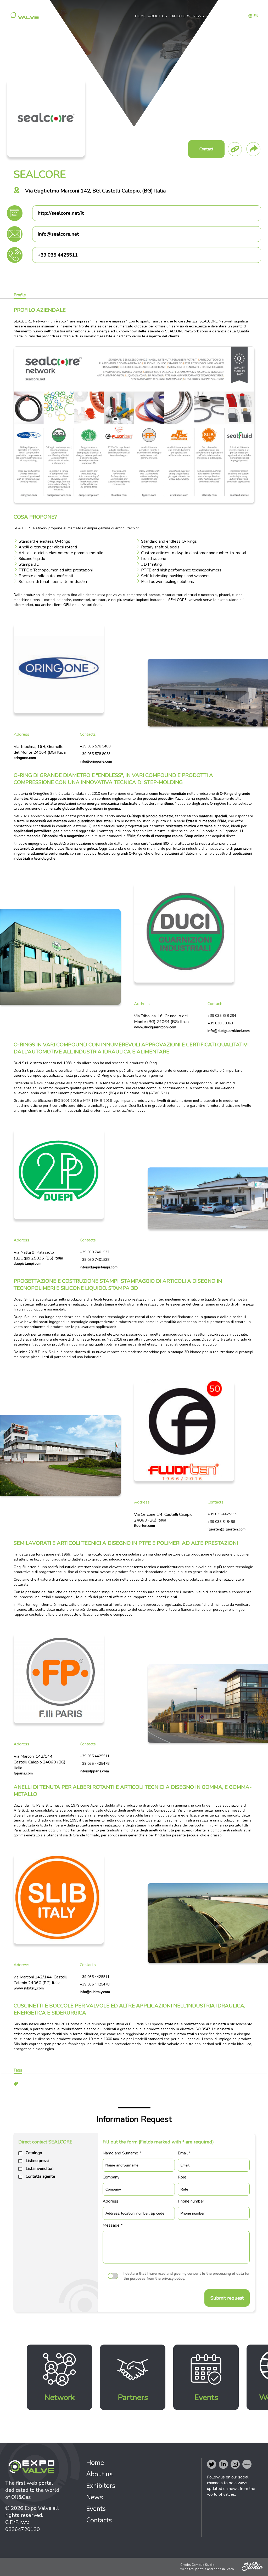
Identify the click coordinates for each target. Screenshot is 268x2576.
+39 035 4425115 (222, 1514)
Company (111, 2177)
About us (158, 16)
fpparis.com (23, 1773)
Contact (206, 149)
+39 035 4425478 (95, 1764)
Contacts (233, 16)
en (256, 16)
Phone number (191, 2201)
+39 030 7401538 (95, 1260)
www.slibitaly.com (29, 1988)
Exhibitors (180, 16)
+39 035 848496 (221, 1522)
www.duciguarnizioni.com (155, 1027)
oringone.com (25, 758)
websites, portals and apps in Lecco (207, 2569)
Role (182, 2177)
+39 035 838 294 (222, 1016)
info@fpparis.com (94, 1771)
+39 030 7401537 (95, 1252)
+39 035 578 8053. (96, 754)
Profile (20, 295)
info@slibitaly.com (95, 1992)
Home (140, 16)
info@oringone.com (96, 761)
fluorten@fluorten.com (227, 1529)
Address (110, 2201)
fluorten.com (144, 1526)
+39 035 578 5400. (96, 746)
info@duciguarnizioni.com (229, 1031)
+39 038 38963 (220, 1023)
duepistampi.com (27, 1264)
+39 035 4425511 (95, 1756)
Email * (184, 2153)
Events (214, 16)
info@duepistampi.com (99, 1267)
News (198, 16)
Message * (113, 2225)
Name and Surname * (122, 2153)
